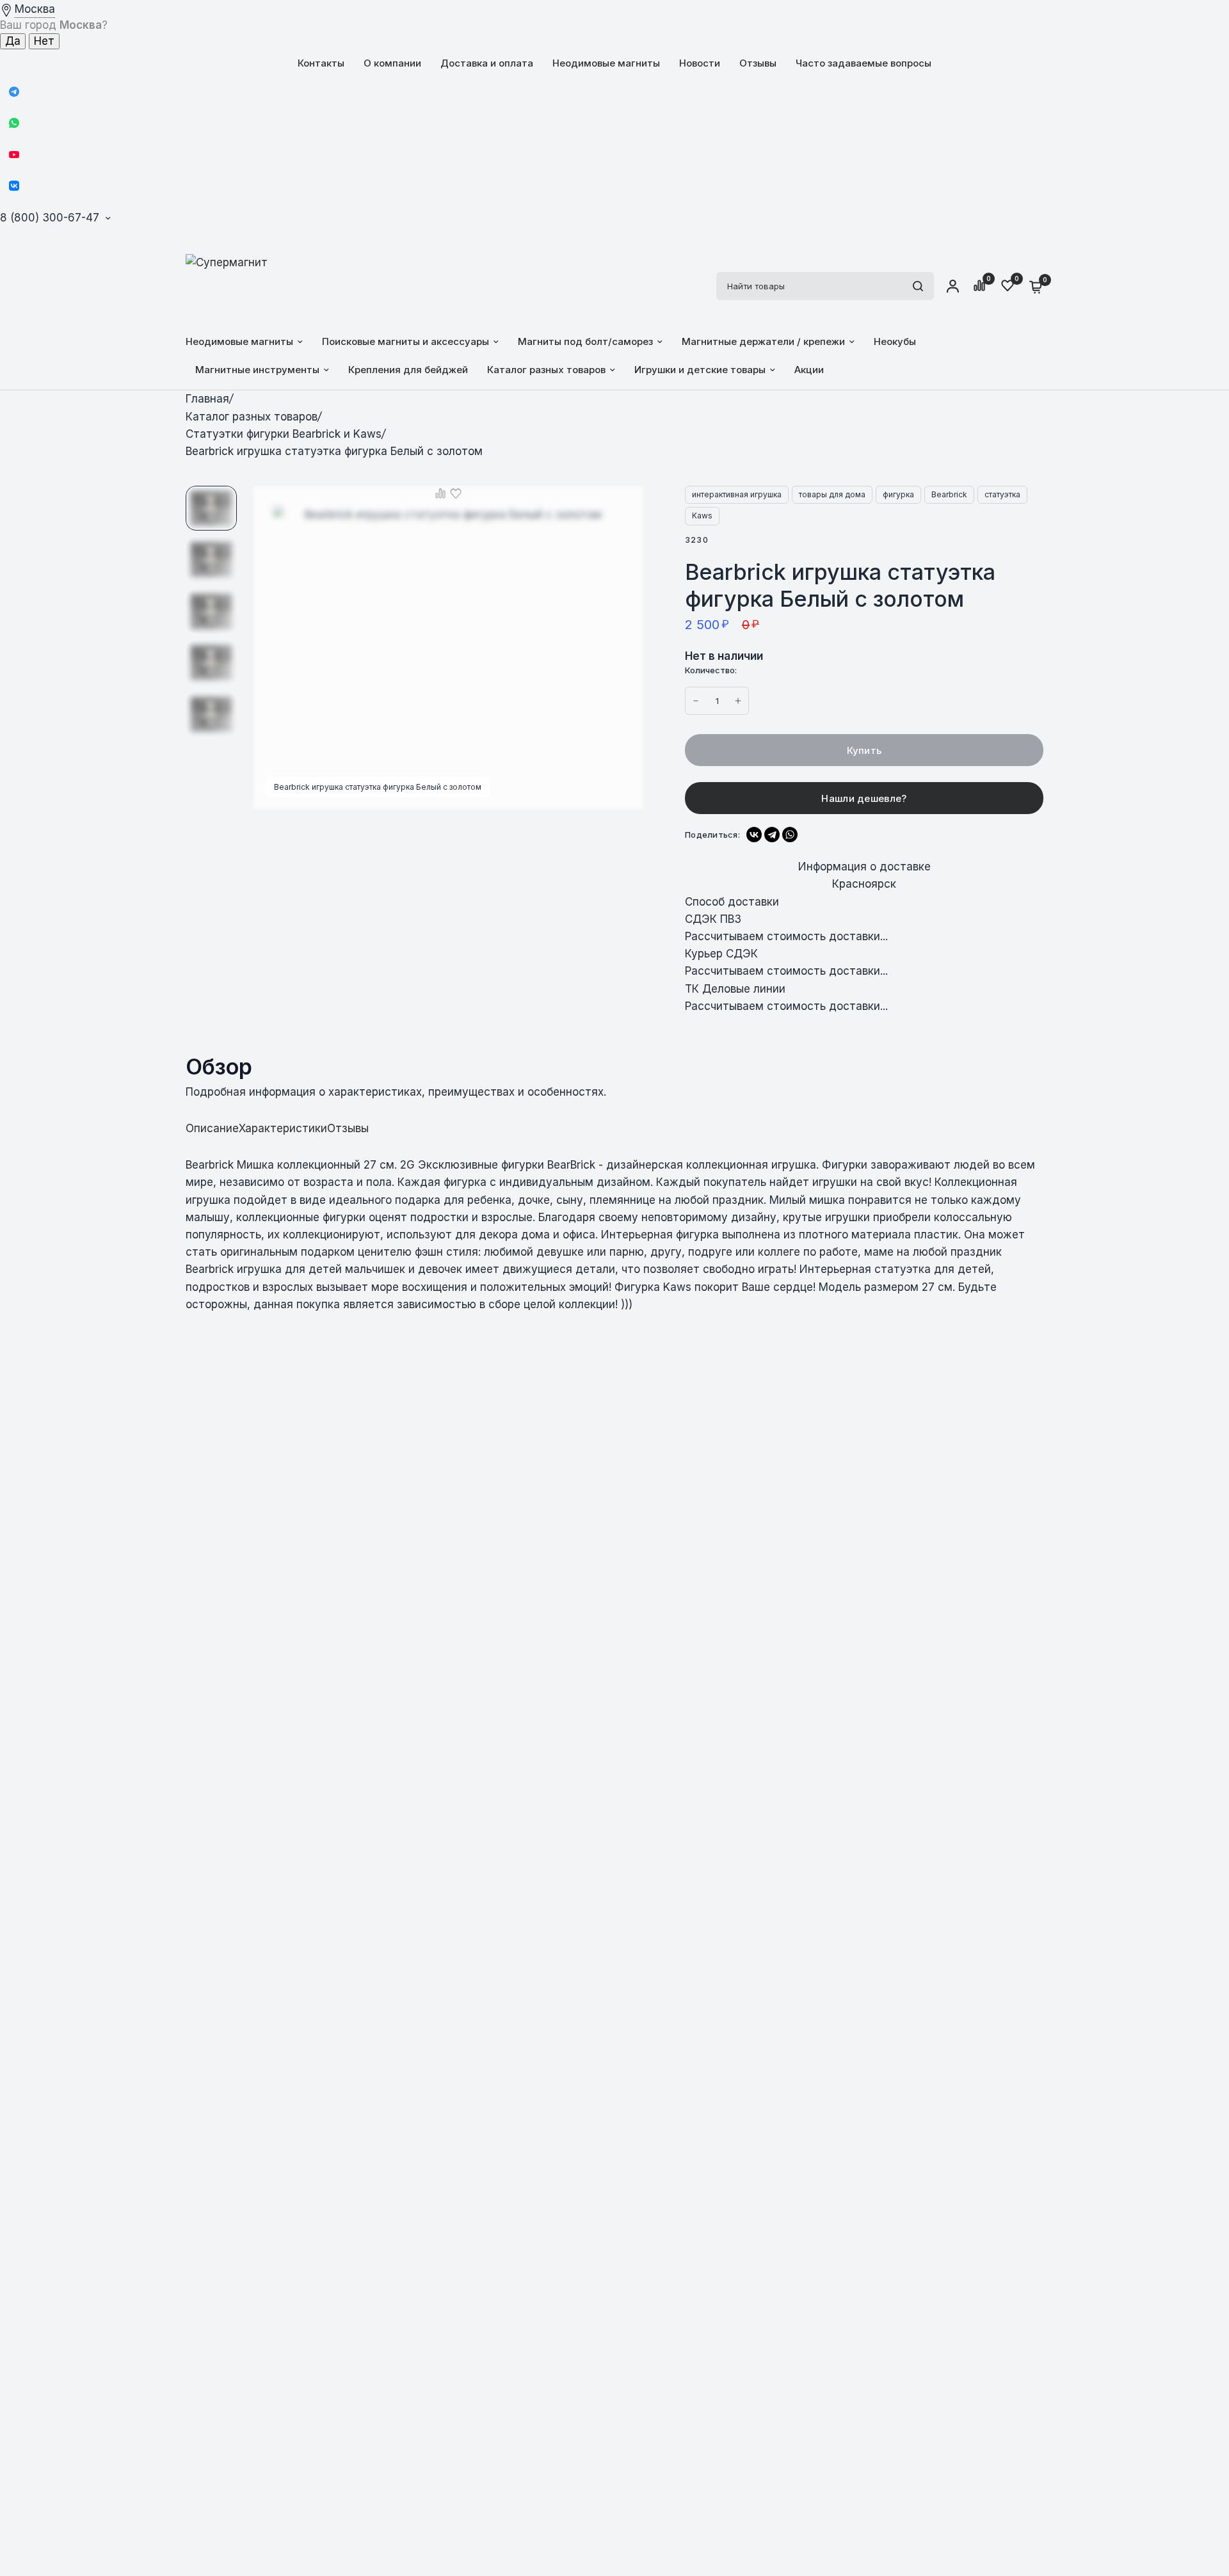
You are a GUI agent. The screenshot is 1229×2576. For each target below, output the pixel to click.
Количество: (711, 670)
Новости (700, 63)
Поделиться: (712, 835)
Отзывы (758, 63)
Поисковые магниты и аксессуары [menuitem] (406, 341)
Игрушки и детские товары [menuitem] (700, 370)
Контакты (321, 63)
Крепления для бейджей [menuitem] (408, 370)
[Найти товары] (918, 286)
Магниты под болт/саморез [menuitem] (585, 341)
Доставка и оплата (487, 63)
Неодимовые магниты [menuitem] (239, 341)
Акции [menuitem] (809, 370)
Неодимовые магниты (606, 63)
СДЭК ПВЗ (713, 919)
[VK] (14, 186)
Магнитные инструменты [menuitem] (257, 370)
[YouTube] (14, 154)
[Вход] (953, 286)
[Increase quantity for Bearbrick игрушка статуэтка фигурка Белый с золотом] (696, 701)
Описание (212, 1129)
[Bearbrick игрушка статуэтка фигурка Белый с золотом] (626, 503)
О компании (392, 63)
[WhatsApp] (14, 123)
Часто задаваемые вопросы (864, 63)
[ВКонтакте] (754, 835)
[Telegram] (14, 92)
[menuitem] (321, 63)
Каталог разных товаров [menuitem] (546, 370)
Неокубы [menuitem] (895, 341)
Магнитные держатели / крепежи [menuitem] (763, 341)
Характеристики (283, 1129)
